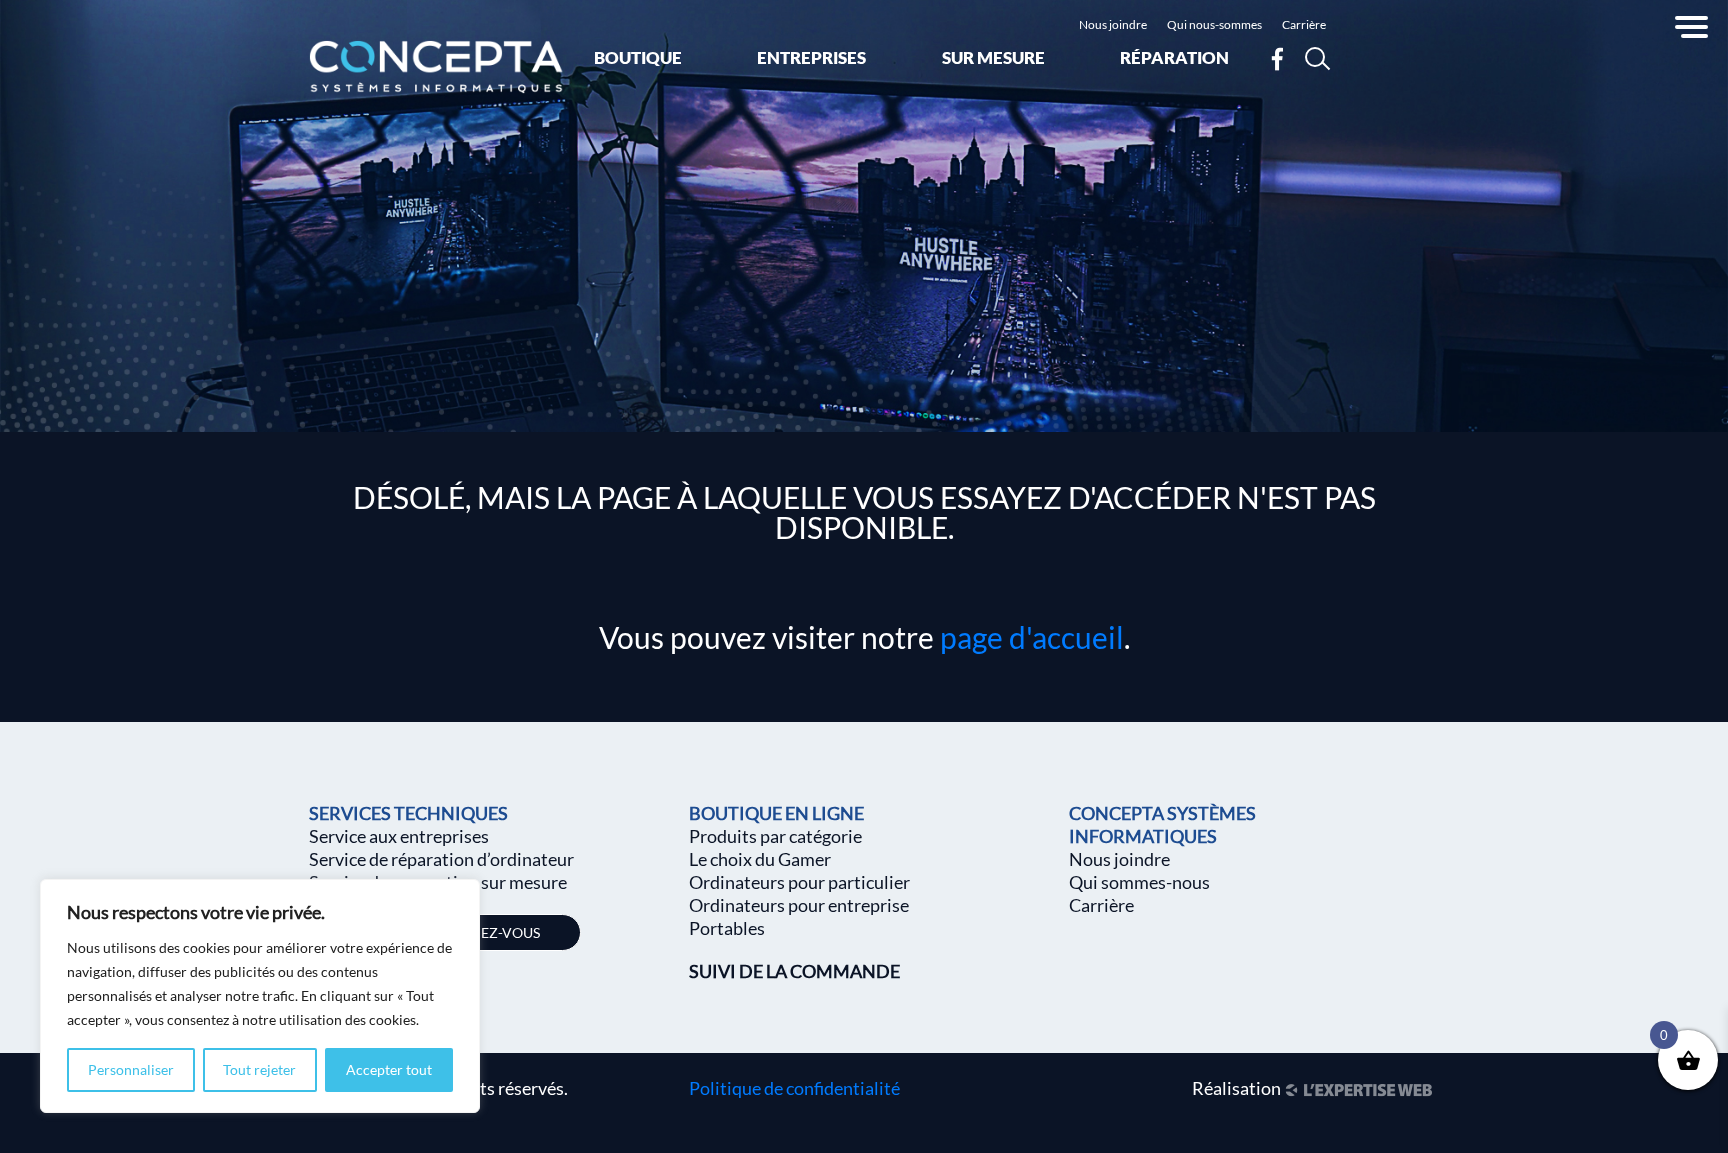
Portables (727, 928)
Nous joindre (1113, 24)
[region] (260, 996)
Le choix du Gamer (760, 859)
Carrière (1304, 24)
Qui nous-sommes (1214, 24)
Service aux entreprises (399, 836)
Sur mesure (993, 57)
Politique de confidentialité (794, 1088)
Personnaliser (131, 1069)
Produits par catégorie (775, 836)
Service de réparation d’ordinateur (441, 859)
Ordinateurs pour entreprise (799, 905)
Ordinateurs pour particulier (799, 882)
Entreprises (811, 57)
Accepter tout (389, 1069)
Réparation (1174, 57)
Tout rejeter (259, 1069)
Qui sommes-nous (1139, 882)
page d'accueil (1032, 637)
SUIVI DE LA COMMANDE (794, 971)
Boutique (638, 57)
